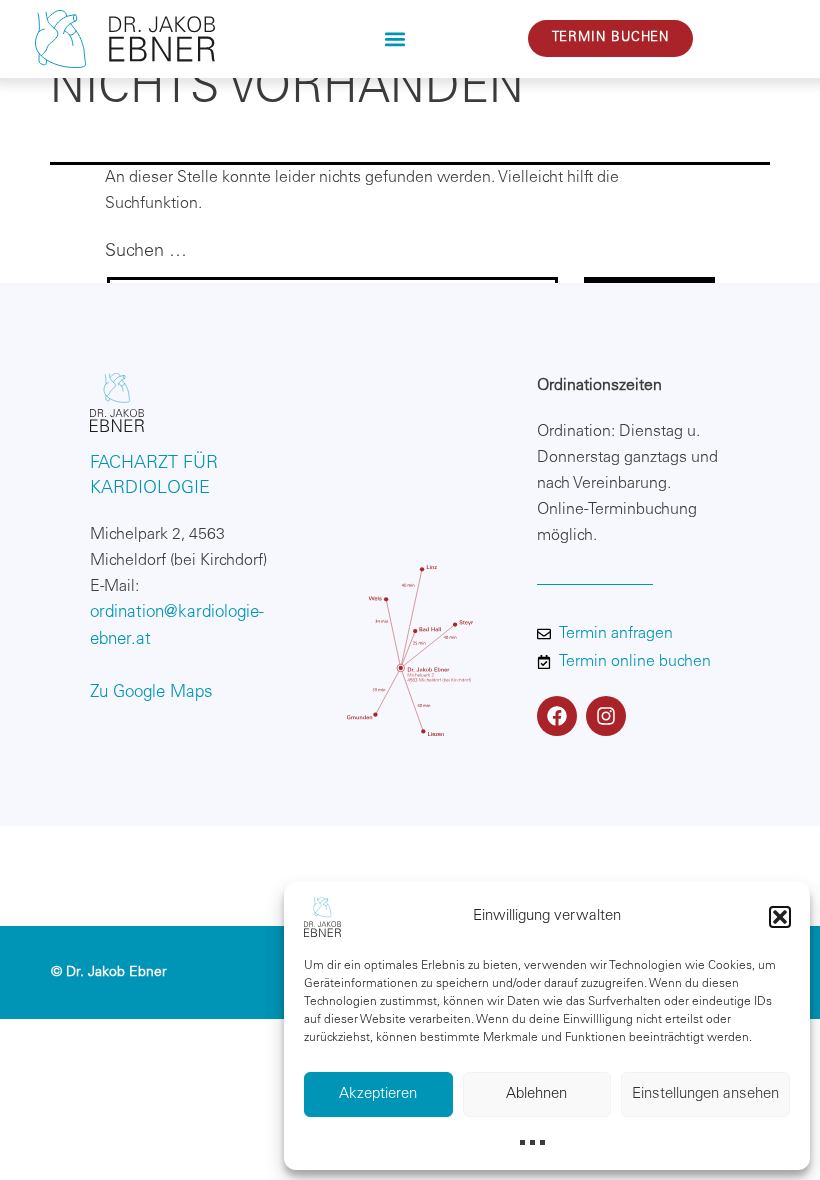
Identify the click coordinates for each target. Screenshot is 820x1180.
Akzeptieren (378, 1094)
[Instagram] (606, 716)
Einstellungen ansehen (705, 1094)
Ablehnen (536, 1094)
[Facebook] (557, 716)
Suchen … (146, 252)
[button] (780, 917)
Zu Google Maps (151, 693)
